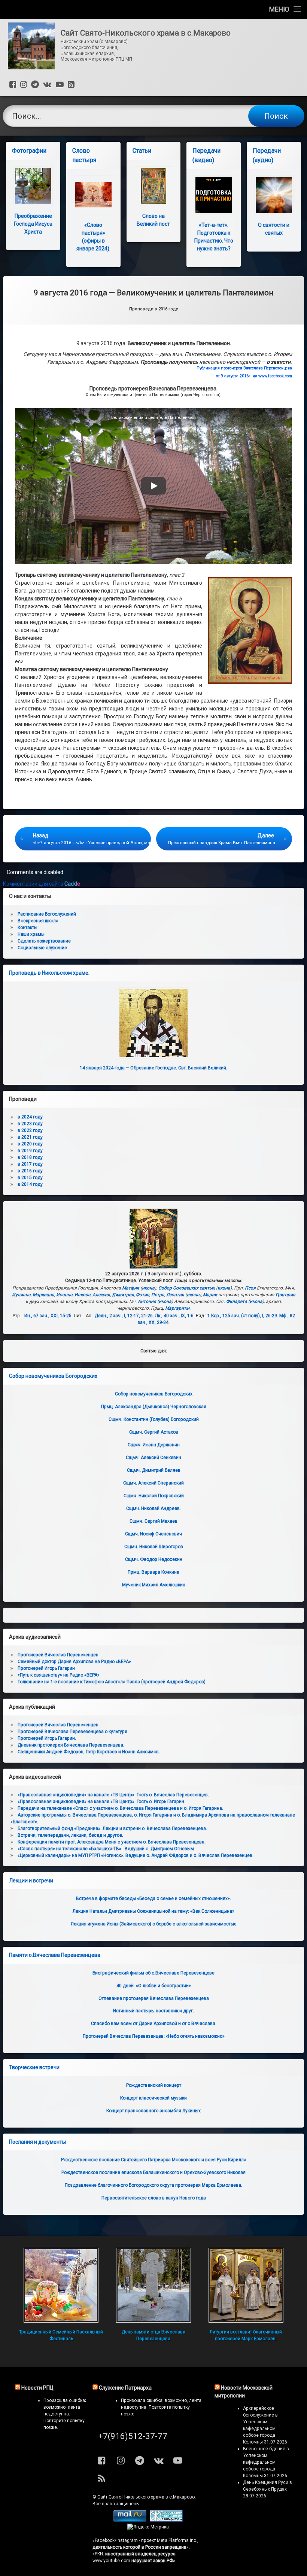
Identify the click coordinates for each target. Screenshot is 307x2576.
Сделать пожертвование (44, 941)
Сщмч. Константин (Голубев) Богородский (154, 1419)
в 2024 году (30, 1117)
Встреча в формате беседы (153, 1898)
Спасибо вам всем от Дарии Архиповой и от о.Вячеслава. (154, 2024)
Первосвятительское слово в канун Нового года (154, 2198)
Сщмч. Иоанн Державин (154, 1445)
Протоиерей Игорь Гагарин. (47, 1738)
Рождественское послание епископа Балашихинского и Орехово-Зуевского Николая (153, 2172)
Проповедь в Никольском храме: (49, 973)
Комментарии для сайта (42, 884)
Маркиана (43, 1295)
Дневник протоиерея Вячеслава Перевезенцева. (71, 1745)
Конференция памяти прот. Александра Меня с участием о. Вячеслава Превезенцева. (112, 1842)
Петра (158, 1295)
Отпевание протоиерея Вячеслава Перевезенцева (154, 1998)
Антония (147, 1301)
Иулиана (21, 1295)
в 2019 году (30, 1151)
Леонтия (175, 1295)
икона (148, 1288)
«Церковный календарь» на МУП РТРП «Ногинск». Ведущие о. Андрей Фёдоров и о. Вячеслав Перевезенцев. (136, 1855)
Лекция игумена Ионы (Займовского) (153, 1924)
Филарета (237, 1301)
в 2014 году (30, 1184)
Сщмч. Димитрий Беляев (154, 1470)
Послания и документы (37, 2142)
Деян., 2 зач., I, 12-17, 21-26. (124, 1316)
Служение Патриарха (125, 2388)
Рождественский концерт (154, 2085)
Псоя (250, 1288)
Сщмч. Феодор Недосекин (154, 1559)
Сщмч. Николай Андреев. (153, 1508)
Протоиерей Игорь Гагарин (46, 1668)
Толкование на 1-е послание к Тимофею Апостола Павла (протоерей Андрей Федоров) (112, 1682)
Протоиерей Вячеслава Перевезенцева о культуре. (73, 1732)
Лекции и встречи (31, 1881)
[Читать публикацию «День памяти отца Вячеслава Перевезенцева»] (153, 2285)
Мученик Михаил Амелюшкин (154, 1585)
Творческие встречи (34, 2067)
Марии (210, 1295)
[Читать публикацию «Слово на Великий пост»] (154, 186)
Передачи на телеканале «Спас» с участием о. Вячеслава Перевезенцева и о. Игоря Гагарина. (120, 1808)
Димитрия (123, 1295)
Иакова (83, 1295)
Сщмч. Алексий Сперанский (153, 1483)
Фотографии (29, 151)
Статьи (142, 151)
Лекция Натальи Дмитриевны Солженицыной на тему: (153, 1911)
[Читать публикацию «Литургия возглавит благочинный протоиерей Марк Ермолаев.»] (246, 2285)
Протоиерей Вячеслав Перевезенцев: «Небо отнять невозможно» (154, 2036)
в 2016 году (30, 1171)
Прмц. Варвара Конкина (153, 1572)
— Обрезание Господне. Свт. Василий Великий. (153, 1068)
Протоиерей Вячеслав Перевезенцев (58, 1725)
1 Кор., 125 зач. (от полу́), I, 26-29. (243, 1316)
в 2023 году (30, 1124)
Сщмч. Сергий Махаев (153, 1521)
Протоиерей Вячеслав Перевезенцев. (59, 1655)
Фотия (143, 1295)
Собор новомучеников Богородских (53, 1376)
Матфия (131, 1288)
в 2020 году (30, 1144)
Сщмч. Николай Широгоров (154, 1547)
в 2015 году (30, 1178)
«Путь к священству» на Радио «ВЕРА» (59, 1675)
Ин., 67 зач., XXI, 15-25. (48, 1316)
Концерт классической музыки (153, 2098)
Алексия (101, 1295)
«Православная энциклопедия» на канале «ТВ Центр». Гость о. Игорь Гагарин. (101, 1802)
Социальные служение (42, 948)
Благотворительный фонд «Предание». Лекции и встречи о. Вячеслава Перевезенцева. (112, 1829)
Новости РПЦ (37, 2388)
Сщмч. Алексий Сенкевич (153, 1458)
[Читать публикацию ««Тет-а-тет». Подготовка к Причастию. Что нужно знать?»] (214, 195)
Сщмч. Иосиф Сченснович (153, 1534)
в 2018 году (30, 1157)
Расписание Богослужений (47, 914)
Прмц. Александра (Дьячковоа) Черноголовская (154, 1407)
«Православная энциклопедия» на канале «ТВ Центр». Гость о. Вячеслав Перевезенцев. (113, 1795)
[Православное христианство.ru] (166, 2520)
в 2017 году (30, 1164)
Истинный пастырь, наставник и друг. (153, 2011)
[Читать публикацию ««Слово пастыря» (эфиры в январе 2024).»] (93, 195)
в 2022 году (30, 1130)
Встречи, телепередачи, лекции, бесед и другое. (70, 1835)
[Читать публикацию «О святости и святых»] (274, 195)
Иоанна (64, 1295)
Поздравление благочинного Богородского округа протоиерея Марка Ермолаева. (153, 2185)
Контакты (28, 928)
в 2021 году (30, 1137)
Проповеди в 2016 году (153, 309)
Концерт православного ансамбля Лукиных (153, 2111)
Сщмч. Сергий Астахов (154, 1432)
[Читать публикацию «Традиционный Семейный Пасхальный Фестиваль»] (61, 2285)
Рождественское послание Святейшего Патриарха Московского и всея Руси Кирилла (154, 2160)
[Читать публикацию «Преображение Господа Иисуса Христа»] (33, 186)
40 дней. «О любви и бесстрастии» (154, 1986)
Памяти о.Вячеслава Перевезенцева (55, 1955)
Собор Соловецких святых (187, 1288)
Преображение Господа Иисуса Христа (33, 224)
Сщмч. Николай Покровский (154, 1496)
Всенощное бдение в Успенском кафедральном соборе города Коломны (266, 2462)
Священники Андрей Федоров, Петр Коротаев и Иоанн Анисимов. (89, 1752)
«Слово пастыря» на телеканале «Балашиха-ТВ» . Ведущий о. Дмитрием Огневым (106, 1849)
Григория (285, 1295)
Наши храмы (31, 934)
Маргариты (177, 1308)
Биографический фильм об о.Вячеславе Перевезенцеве (153, 1973)
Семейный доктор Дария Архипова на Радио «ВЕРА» (74, 1662)
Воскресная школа (38, 921)
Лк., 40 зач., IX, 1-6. (175, 1316)
